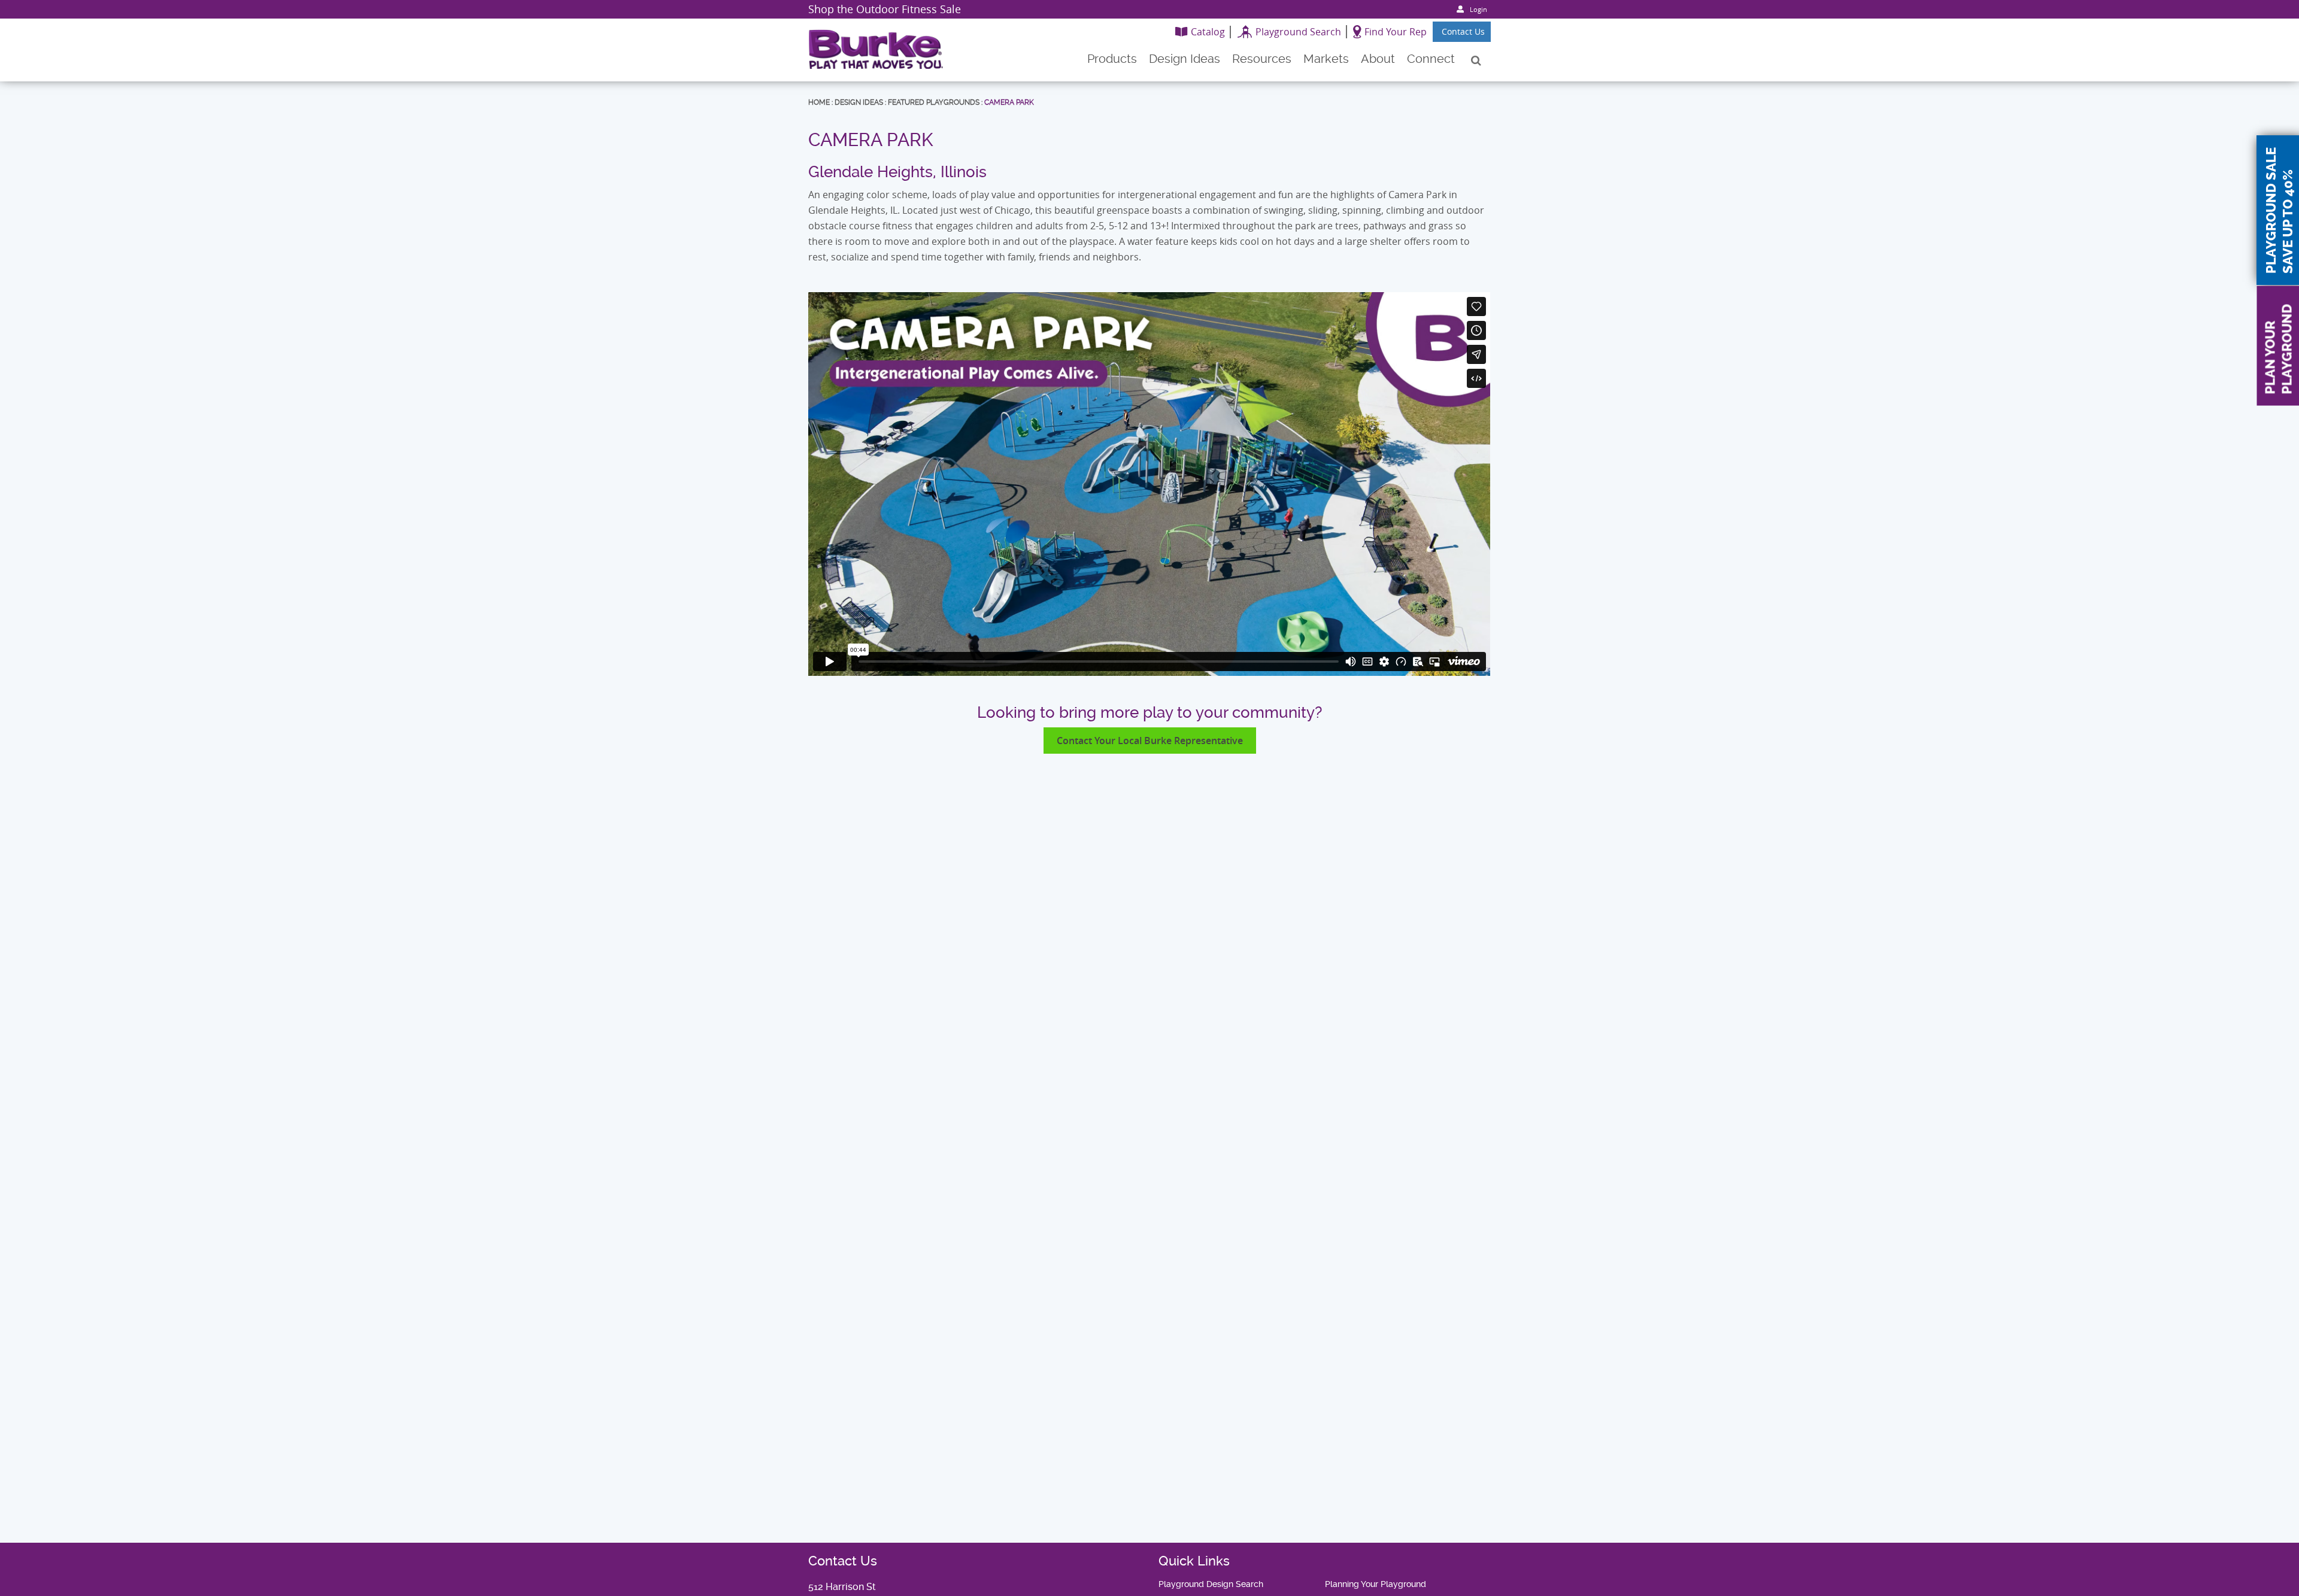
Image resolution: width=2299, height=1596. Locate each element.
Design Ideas (859, 102)
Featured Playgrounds (934, 102)
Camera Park (1009, 102)
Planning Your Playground (1376, 1584)
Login (1478, 9)
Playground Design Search (1211, 1584)
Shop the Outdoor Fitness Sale (885, 9)
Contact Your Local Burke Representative (1150, 741)
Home (819, 102)
